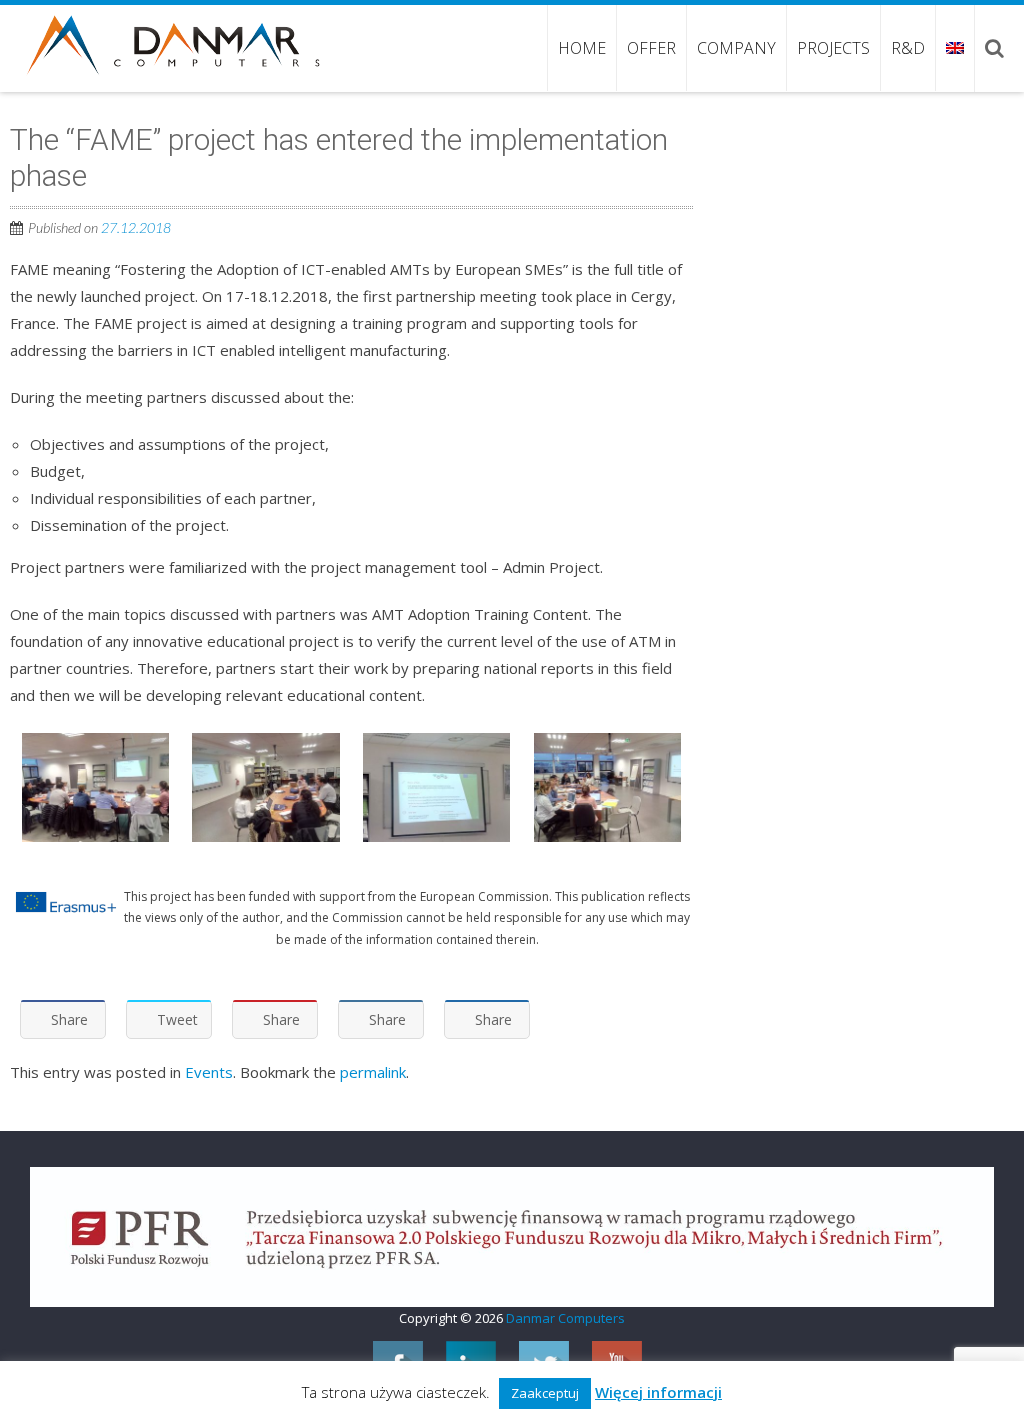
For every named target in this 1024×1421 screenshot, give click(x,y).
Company (736, 48)
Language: (954, 48)
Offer (651, 48)
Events (209, 1072)
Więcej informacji (658, 1392)
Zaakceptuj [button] (545, 1393)
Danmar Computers (565, 1318)
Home (582, 48)
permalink (373, 1072)
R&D (908, 48)
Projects (833, 48)
